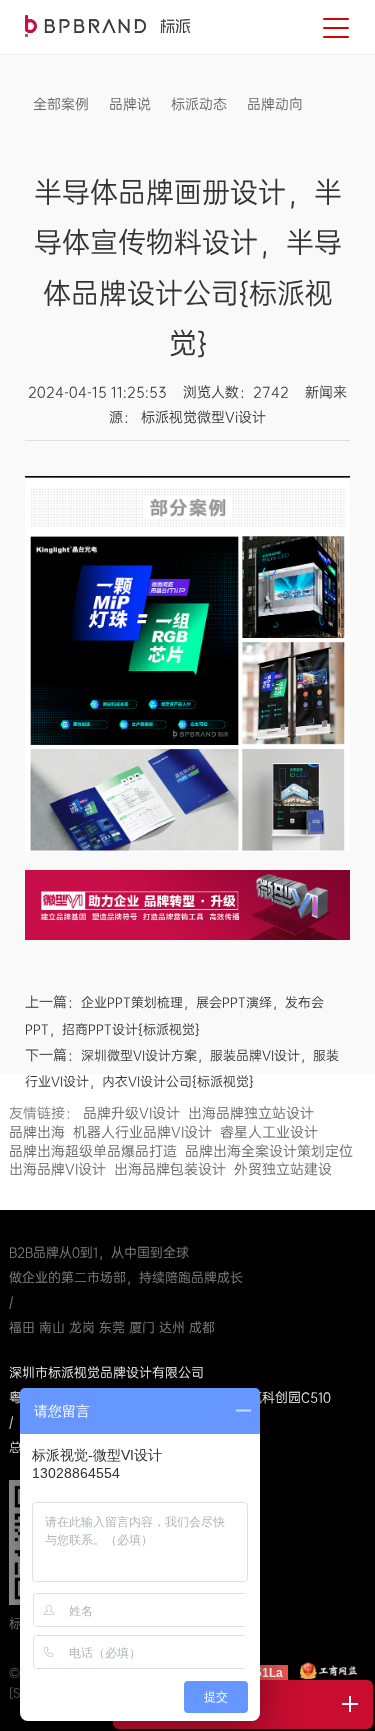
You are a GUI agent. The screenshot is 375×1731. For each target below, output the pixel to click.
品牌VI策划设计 (107, 26)
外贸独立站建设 (283, 1169)
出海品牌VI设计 (57, 1169)
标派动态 (199, 104)
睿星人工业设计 (269, 1132)
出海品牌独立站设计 (251, 1113)
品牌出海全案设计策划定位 (269, 1151)
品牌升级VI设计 (131, 1113)
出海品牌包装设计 (170, 1169)
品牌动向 (275, 104)
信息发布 (61, 134)
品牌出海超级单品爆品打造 (93, 1151)
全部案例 (61, 104)
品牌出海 (37, 1132)
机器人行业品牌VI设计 (142, 1132)
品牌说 (130, 104)
